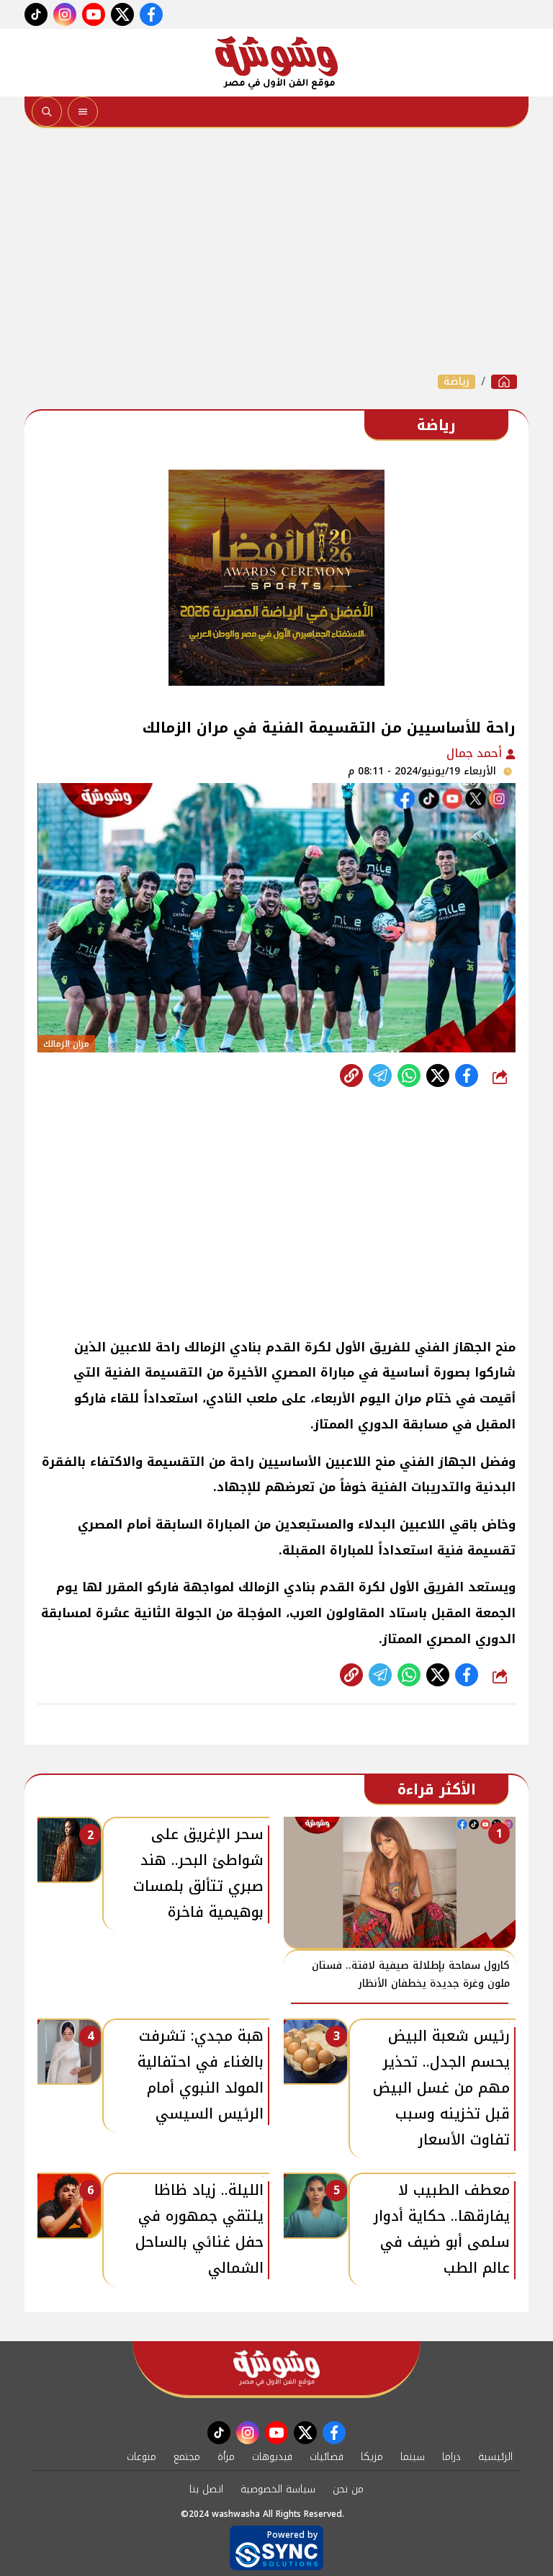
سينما (413, 2457)
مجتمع (187, 2457)
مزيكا (372, 2457)
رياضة (457, 382)
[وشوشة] (276, 63)
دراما (451, 2457)
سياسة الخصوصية (278, 2489)
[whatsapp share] (409, 1075)
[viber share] (380, 1075)
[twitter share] (438, 1075)
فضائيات (327, 2457)
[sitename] (276, 2368)
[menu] (83, 112)
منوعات (141, 2457)
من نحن (348, 2489)
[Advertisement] (276, 251)
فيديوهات (272, 2457)
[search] (47, 112)
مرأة (226, 2457)
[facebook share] (467, 1075)
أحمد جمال (476, 753)
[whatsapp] (351, 1075)
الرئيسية (495, 2457)
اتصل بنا (206, 2489)
